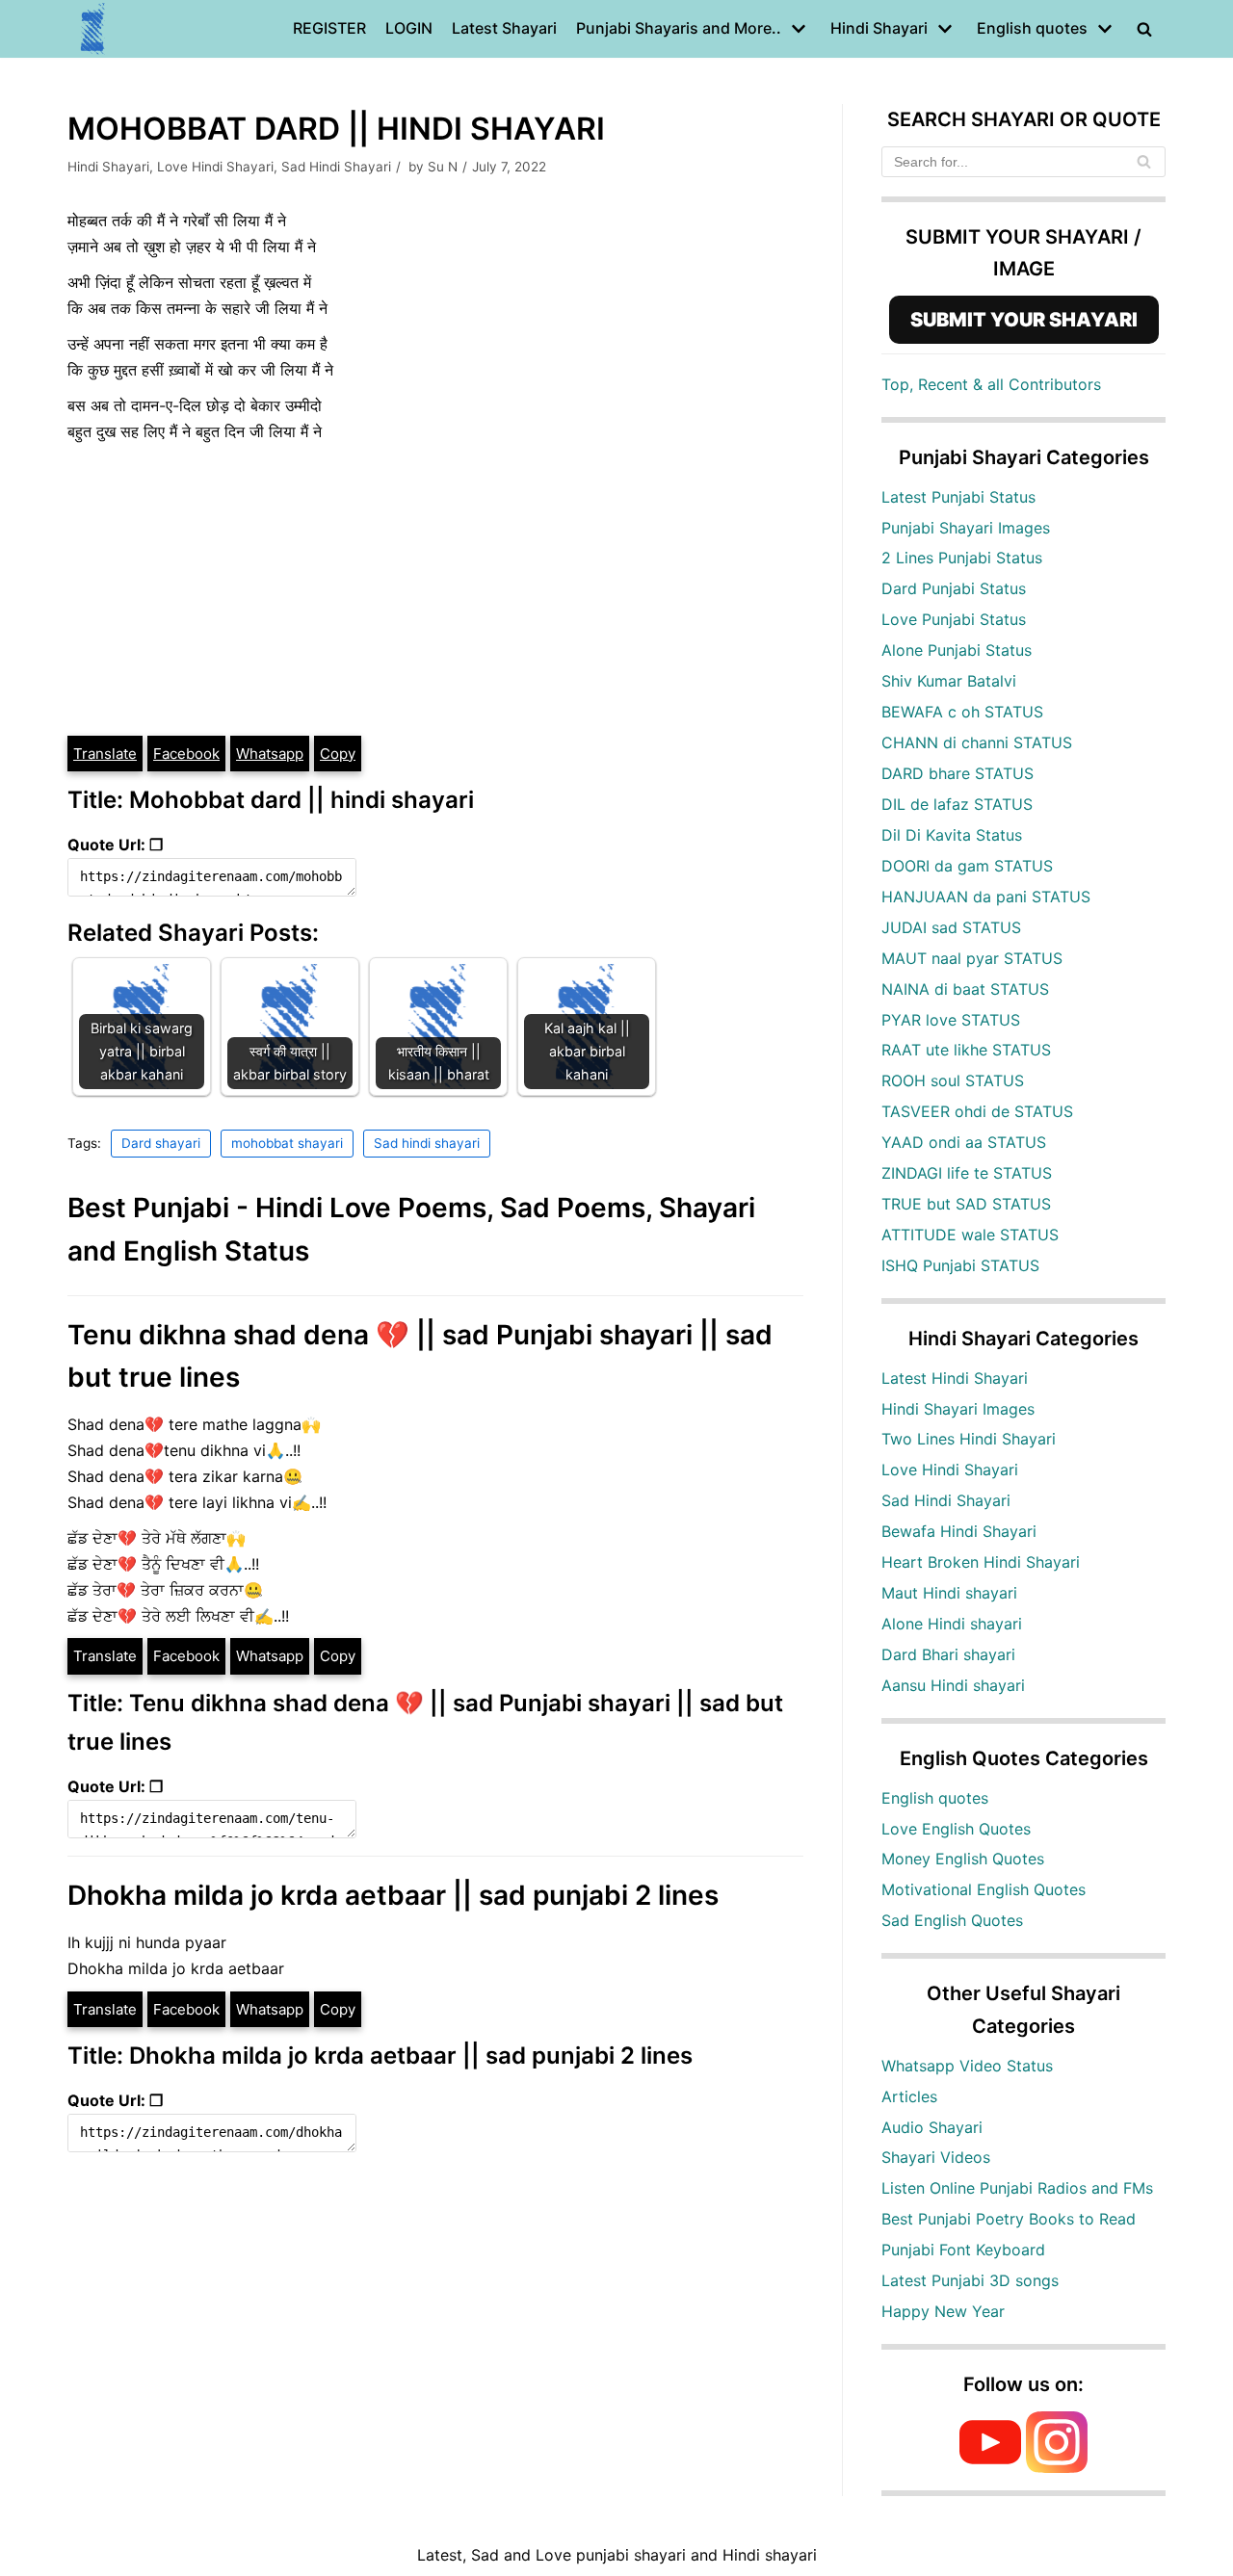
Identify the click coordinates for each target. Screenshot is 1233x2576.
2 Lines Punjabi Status (962, 558)
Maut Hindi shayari (949, 1593)
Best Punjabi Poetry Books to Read (1009, 2219)
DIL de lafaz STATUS (957, 804)
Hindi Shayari (108, 167)
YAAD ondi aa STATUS (964, 1142)
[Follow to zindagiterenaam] (1057, 2467)
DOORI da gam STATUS (967, 866)
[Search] (1144, 162)
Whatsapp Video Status (967, 2066)
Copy (338, 754)
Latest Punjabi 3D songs (970, 2280)
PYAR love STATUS (951, 1020)
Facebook (186, 754)
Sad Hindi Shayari (336, 167)
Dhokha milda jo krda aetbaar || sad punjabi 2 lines (393, 1895)
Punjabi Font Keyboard (963, 2250)
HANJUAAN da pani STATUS (986, 897)
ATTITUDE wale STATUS (970, 1235)
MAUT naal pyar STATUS (972, 958)
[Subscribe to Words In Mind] (990, 2467)
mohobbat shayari (287, 1143)
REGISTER (329, 28)
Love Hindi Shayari (215, 167)
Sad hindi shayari (427, 1143)
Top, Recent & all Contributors (991, 384)
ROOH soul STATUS (953, 1080)
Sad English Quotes (952, 1920)
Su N (443, 167)
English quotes (935, 1798)
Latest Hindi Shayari (955, 1378)
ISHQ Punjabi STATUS (960, 1265)
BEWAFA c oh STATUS (962, 712)
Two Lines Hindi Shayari (969, 1439)
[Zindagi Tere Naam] (93, 29)
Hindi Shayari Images (958, 1409)
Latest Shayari (504, 28)
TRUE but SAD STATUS (966, 1204)
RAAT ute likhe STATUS (966, 1050)
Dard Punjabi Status (954, 588)
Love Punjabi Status (954, 619)
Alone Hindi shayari (952, 1624)
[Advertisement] (435, 589)
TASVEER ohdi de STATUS (977, 1111)
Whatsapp (270, 754)
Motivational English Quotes (984, 1889)
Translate (105, 754)
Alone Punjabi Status (957, 650)
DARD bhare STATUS (958, 773)
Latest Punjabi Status (958, 497)
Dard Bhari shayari (948, 1654)
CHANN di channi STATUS (977, 742)
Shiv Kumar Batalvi (949, 681)
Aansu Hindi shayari (953, 1685)
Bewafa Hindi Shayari (959, 1531)
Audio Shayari (932, 2127)
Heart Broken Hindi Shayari (981, 1562)
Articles (909, 2096)
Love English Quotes (956, 1829)
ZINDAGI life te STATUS (967, 1173)
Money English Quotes (963, 1859)
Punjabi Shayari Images (966, 528)
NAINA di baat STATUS (965, 989)
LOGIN (409, 28)
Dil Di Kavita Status (952, 835)
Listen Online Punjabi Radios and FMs (1017, 2188)
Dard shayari (161, 1143)
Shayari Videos (936, 2157)
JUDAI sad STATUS (951, 927)
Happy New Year (943, 2311)
